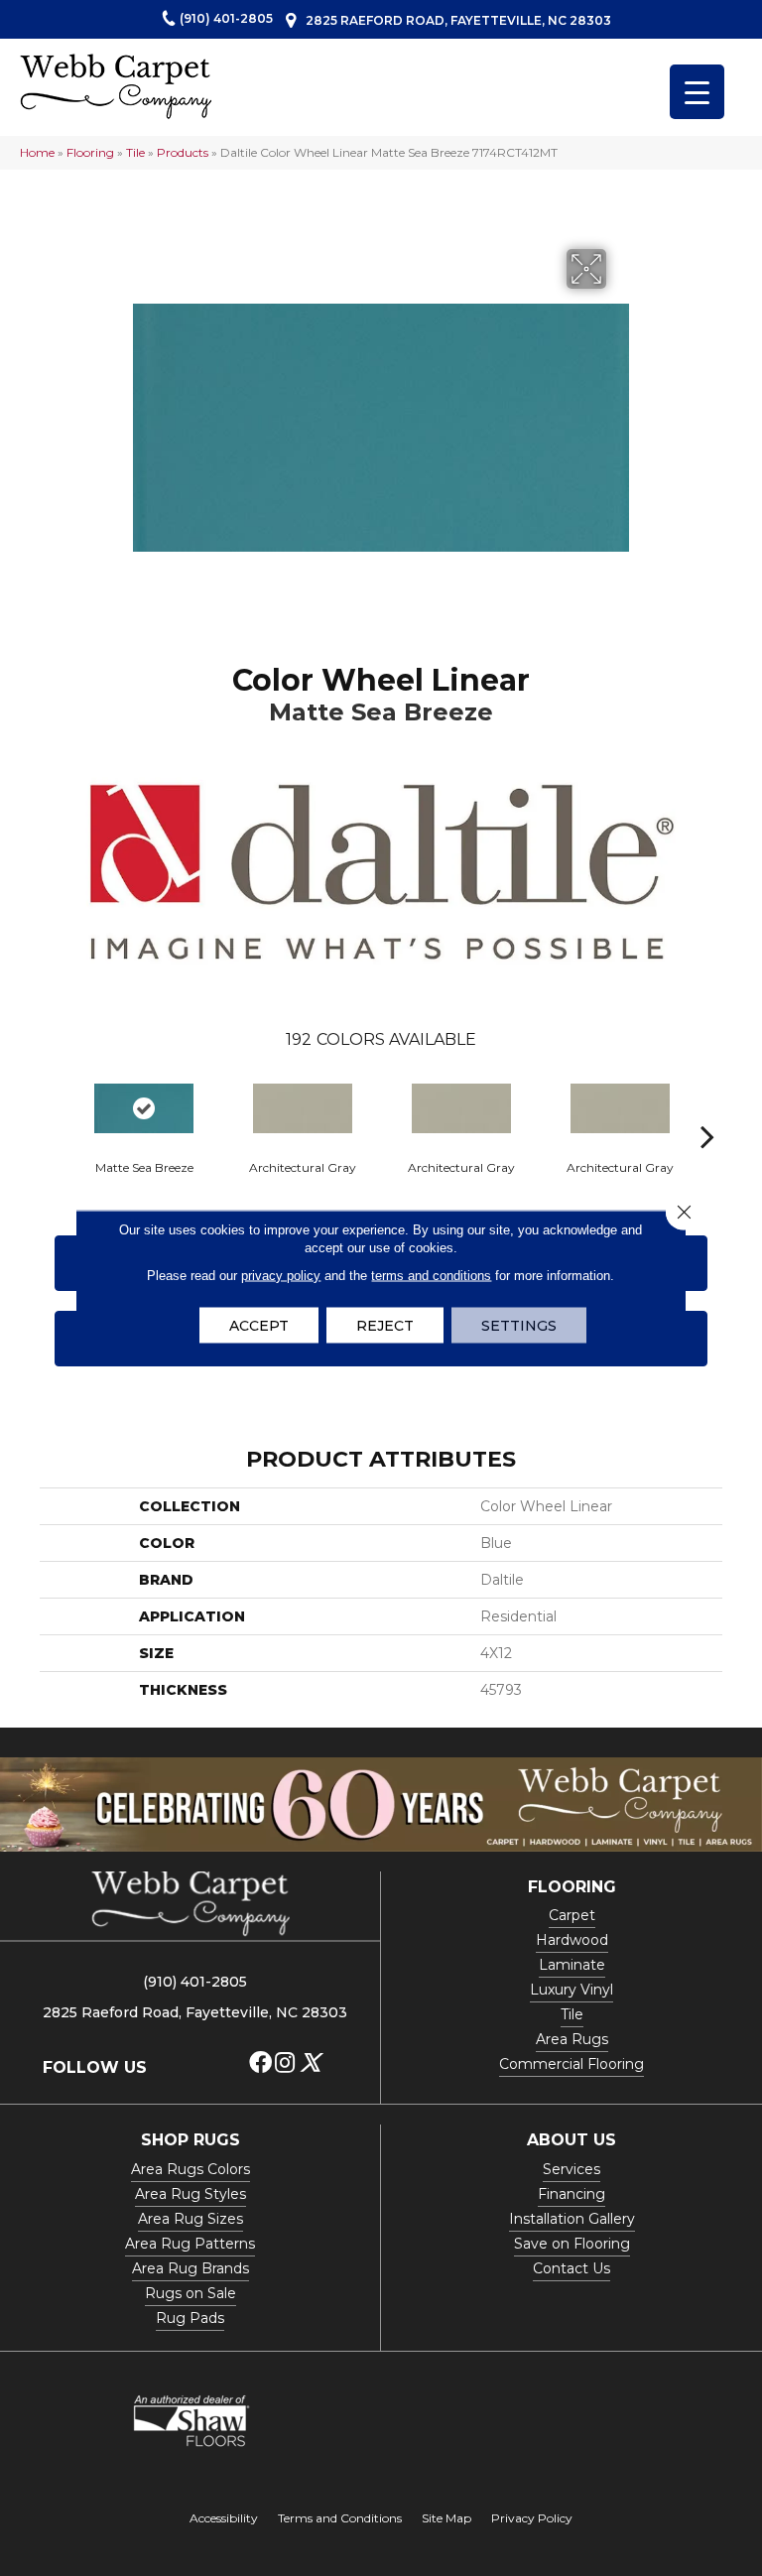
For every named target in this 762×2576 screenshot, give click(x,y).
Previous (55, 1106)
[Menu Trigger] (697, 92)
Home (37, 152)
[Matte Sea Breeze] (144, 1108)
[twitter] (310, 2063)
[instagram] (285, 2063)
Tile (135, 152)
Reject (385, 1326)
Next (707, 1106)
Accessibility (224, 2518)
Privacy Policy (532, 2518)
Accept (259, 1326)
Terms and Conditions (340, 2518)
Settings (519, 1326)
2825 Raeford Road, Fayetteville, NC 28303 (458, 20)
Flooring (90, 152)
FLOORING (572, 1887)
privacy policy (281, 1276)
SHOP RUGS (190, 2140)
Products (183, 152)
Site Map (446, 2518)
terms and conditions (431, 1276)
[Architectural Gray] (303, 1108)
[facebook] (260, 2063)
